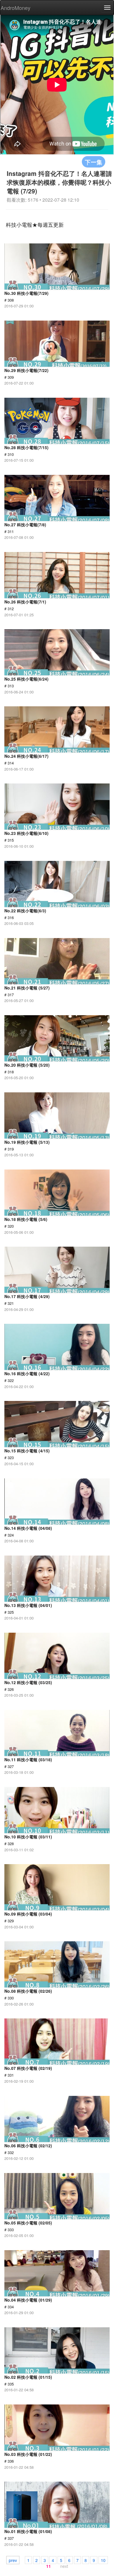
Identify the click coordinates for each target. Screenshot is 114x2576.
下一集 (94, 162)
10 (103, 2560)
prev (13, 2560)
